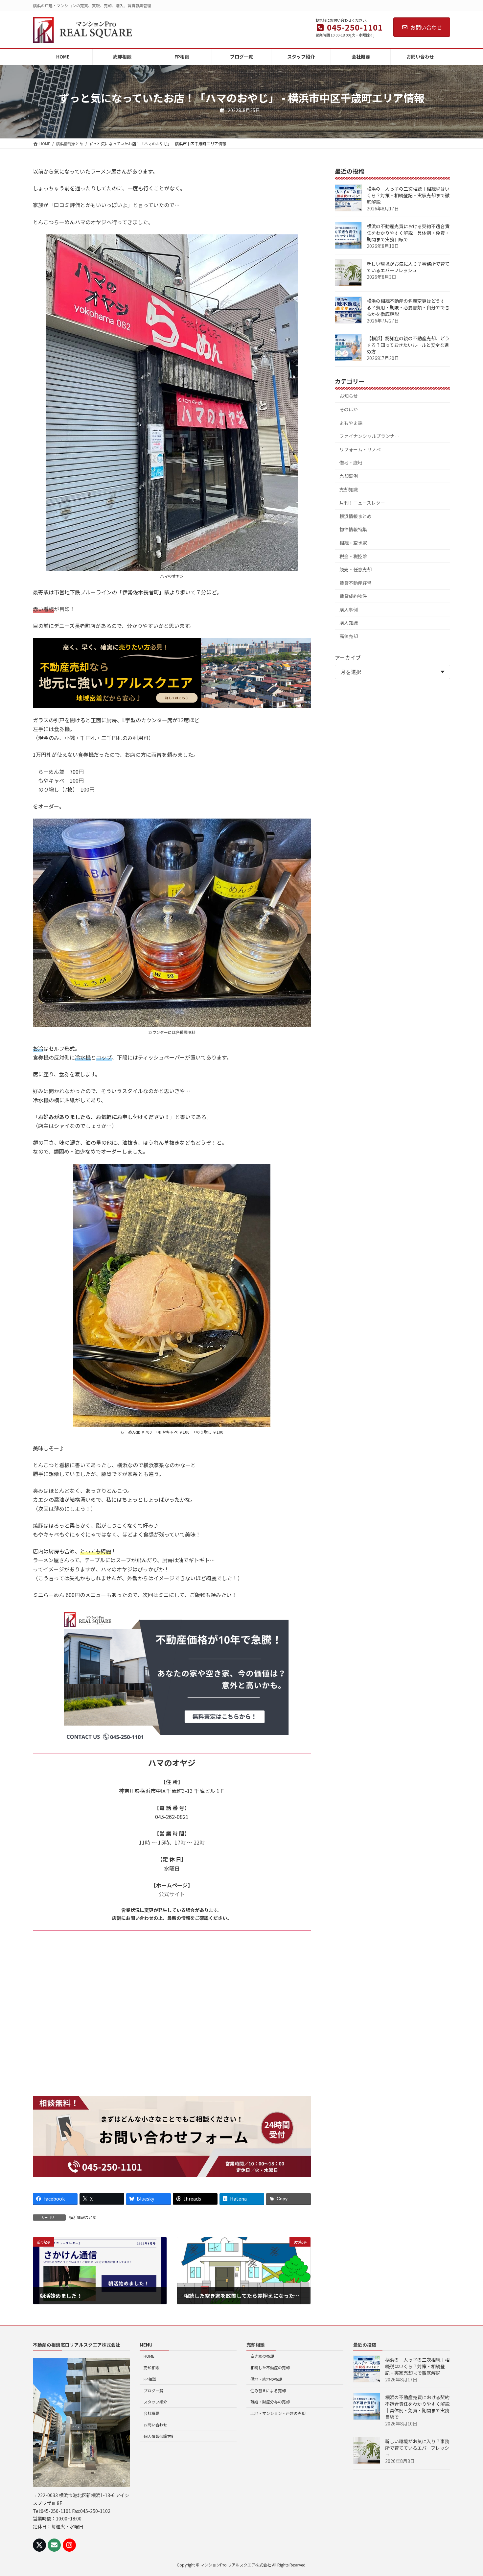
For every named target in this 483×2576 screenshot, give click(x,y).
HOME (149, 2356)
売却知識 (349, 489)
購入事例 (349, 609)
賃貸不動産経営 (356, 583)
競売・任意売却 (356, 569)
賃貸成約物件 (353, 596)
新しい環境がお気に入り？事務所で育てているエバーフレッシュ (408, 267)
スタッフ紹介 (155, 2402)
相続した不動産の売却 (270, 2367)
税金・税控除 (353, 556)
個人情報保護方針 (159, 2436)
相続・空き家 (353, 543)
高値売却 (349, 636)
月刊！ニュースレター (362, 503)
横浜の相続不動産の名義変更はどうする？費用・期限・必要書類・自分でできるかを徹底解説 (408, 307)
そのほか (349, 409)
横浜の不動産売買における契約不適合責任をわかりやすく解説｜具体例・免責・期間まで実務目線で (408, 233)
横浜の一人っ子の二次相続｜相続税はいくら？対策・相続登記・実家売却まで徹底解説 (408, 195)
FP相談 (150, 2379)
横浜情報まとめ (83, 2217)
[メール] (54, 2545)
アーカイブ (348, 657)
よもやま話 (351, 423)
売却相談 (151, 2367)
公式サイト (172, 1894)
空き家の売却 (262, 2356)
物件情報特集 (353, 529)
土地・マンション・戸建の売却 (278, 2413)
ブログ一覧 (153, 2390)
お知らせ (349, 396)
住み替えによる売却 (268, 2390)
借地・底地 (351, 463)
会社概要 (151, 2413)
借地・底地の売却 (266, 2379)
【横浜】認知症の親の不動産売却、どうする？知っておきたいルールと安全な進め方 (408, 345)
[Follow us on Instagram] (69, 2545)
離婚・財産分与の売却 (270, 2402)
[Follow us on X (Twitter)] (39, 2545)
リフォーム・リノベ (360, 449)
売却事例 (349, 476)
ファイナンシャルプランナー (369, 436)
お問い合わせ (426, 27)
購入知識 (349, 623)
